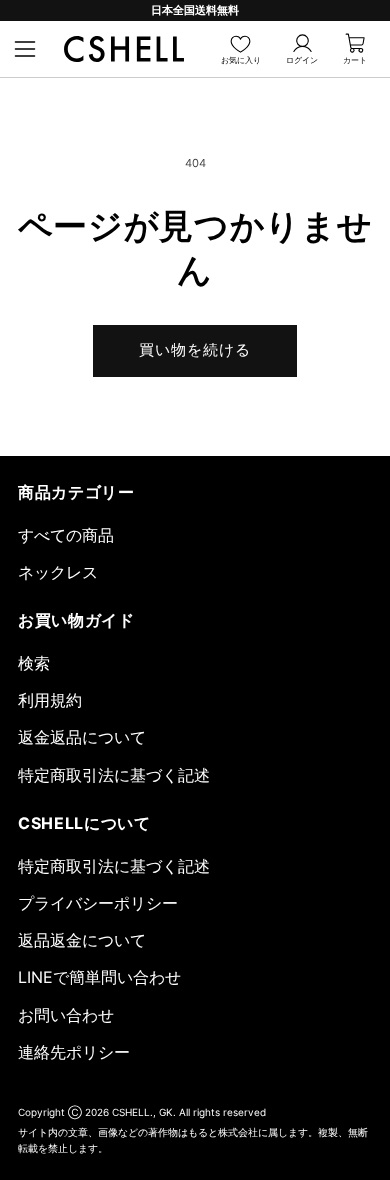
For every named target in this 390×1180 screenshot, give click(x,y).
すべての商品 (66, 535)
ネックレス (58, 572)
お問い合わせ (66, 1015)
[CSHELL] (124, 49)
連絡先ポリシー (74, 1052)
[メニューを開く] (25, 49)
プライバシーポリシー (98, 903)
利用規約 (50, 700)
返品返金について (82, 940)
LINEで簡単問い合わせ (99, 977)
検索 (34, 663)
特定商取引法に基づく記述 (114, 775)
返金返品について (82, 737)
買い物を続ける (195, 350)
